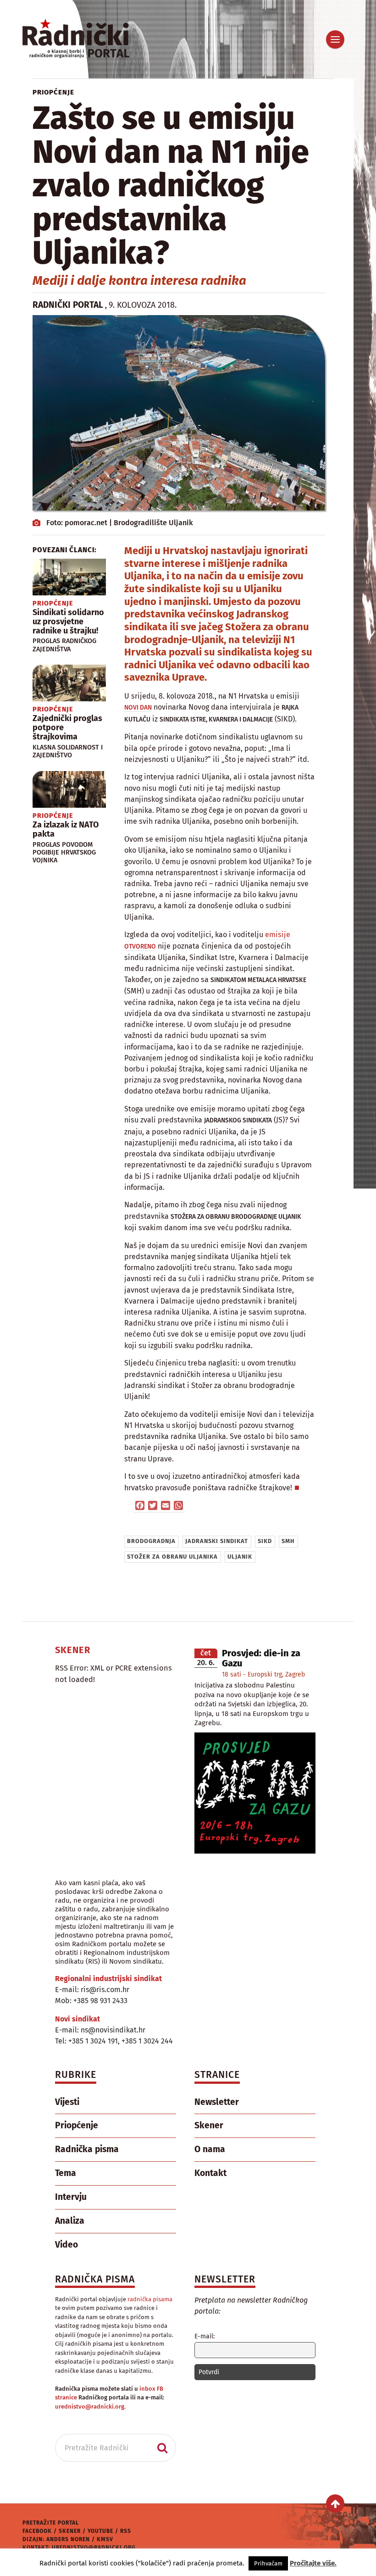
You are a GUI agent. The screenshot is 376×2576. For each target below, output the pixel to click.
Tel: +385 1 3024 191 (86, 2041)
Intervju (71, 2197)
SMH (288, 1541)
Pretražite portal (51, 2523)
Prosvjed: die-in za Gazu (261, 1658)
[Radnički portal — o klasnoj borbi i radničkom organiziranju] (91, 39)
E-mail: (205, 2336)
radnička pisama (150, 2299)
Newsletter (217, 2102)
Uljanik (240, 1557)
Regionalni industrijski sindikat (108, 1979)
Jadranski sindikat (217, 1541)
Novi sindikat (77, 2019)
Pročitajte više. (313, 2563)
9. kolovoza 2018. (143, 305)
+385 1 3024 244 (147, 2041)
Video (66, 2245)
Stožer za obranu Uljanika (172, 1557)
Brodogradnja (151, 1541)
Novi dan (138, 708)
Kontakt (210, 2173)
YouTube (100, 2531)
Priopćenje (53, 92)
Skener (209, 2125)
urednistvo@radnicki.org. (90, 2407)
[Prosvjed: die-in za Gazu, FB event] (255, 1851)
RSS (126, 2531)
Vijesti (67, 2102)
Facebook (37, 2531)
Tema (66, 2173)
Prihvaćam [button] (268, 2563)
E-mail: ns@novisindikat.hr (100, 2030)
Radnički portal (68, 305)
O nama (210, 2149)
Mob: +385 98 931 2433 (91, 2001)
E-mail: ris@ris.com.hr (92, 1990)
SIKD (265, 1541)
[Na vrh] (335, 2504)
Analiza (70, 2221)
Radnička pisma (87, 2149)
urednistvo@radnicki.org (94, 2548)
